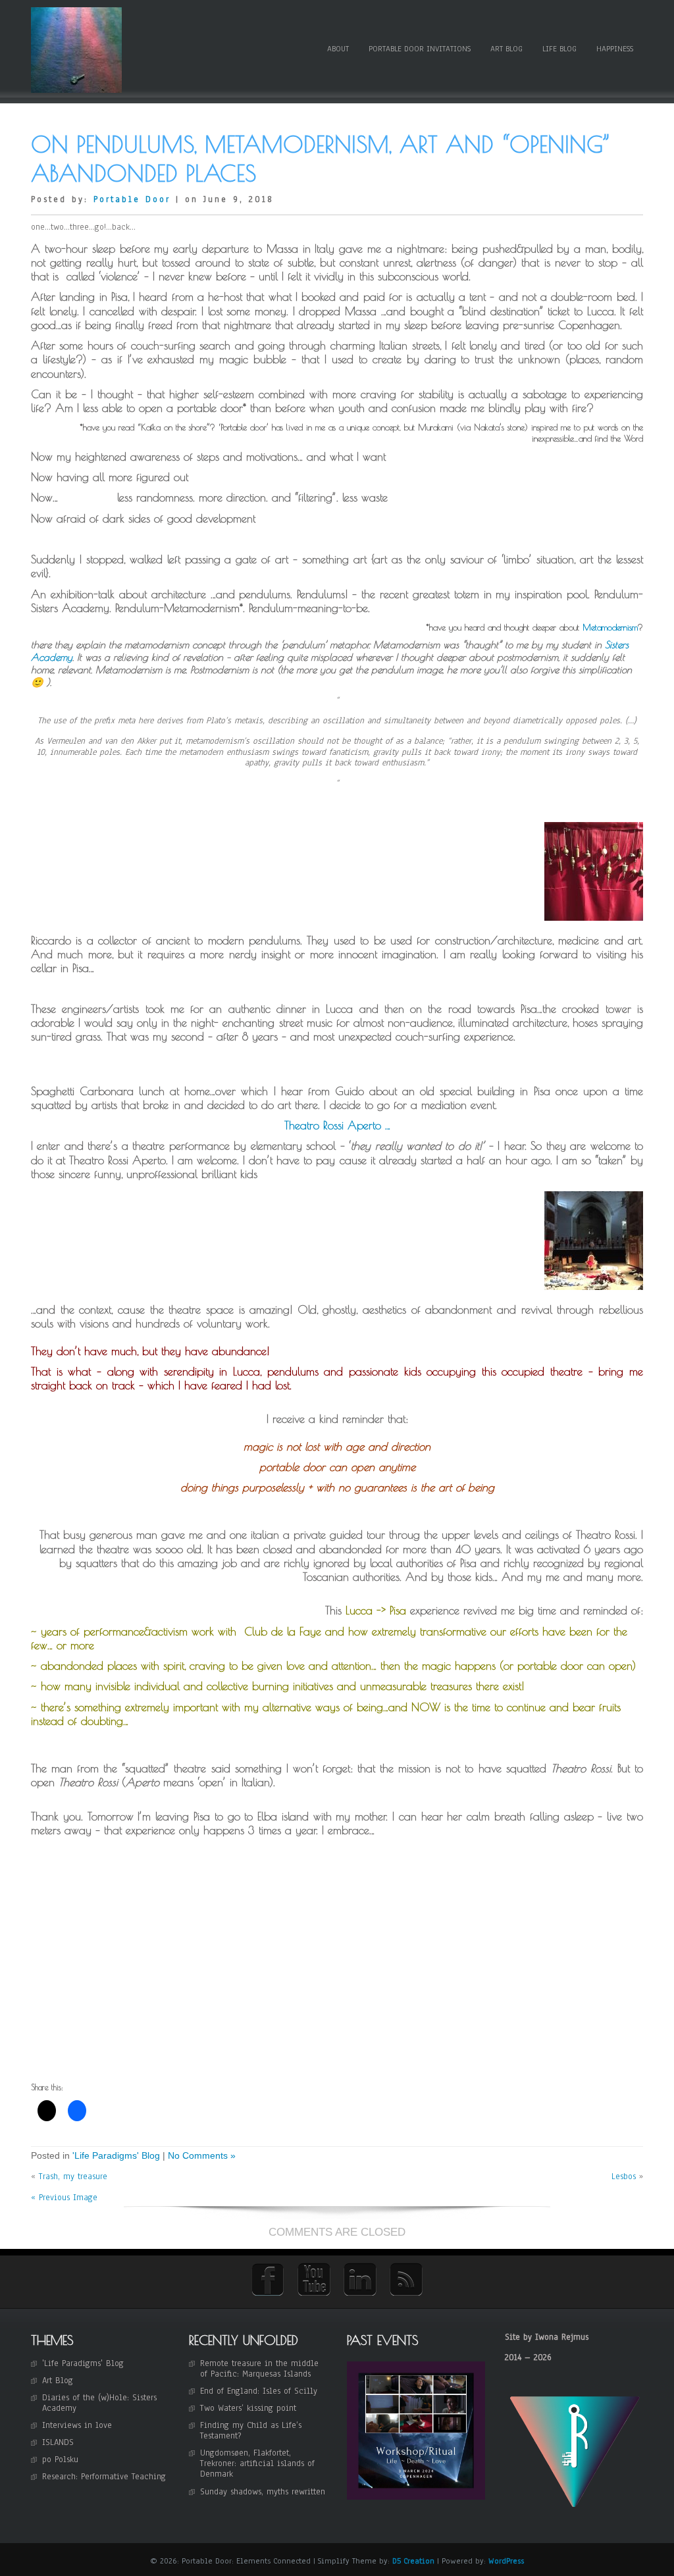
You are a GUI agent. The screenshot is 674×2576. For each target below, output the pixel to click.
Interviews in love (77, 2425)
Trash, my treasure (73, 2177)
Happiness (615, 49)
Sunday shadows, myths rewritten (263, 2492)
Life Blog (559, 49)
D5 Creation (413, 2561)
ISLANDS (58, 2442)
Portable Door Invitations (420, 49)
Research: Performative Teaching (104, 2477)
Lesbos (624, 2177)
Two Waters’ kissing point (248, 2408)
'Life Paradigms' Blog (116, 2155)
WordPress (506, 2561)
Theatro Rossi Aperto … (337, 1125)
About (338, 49)
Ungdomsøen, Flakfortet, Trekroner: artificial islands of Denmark (257, 2463)
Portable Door (132, 199)
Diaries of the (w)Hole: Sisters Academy (99, 2403)
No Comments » (202, 2155)
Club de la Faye (283, 1632)
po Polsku (60, 2460)
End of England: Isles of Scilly (259, 2391)
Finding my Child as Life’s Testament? (251, 2431)
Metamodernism (610, 627)
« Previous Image (64, 2198)
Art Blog (506, 49)
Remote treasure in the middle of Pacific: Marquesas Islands (259, 2369)
